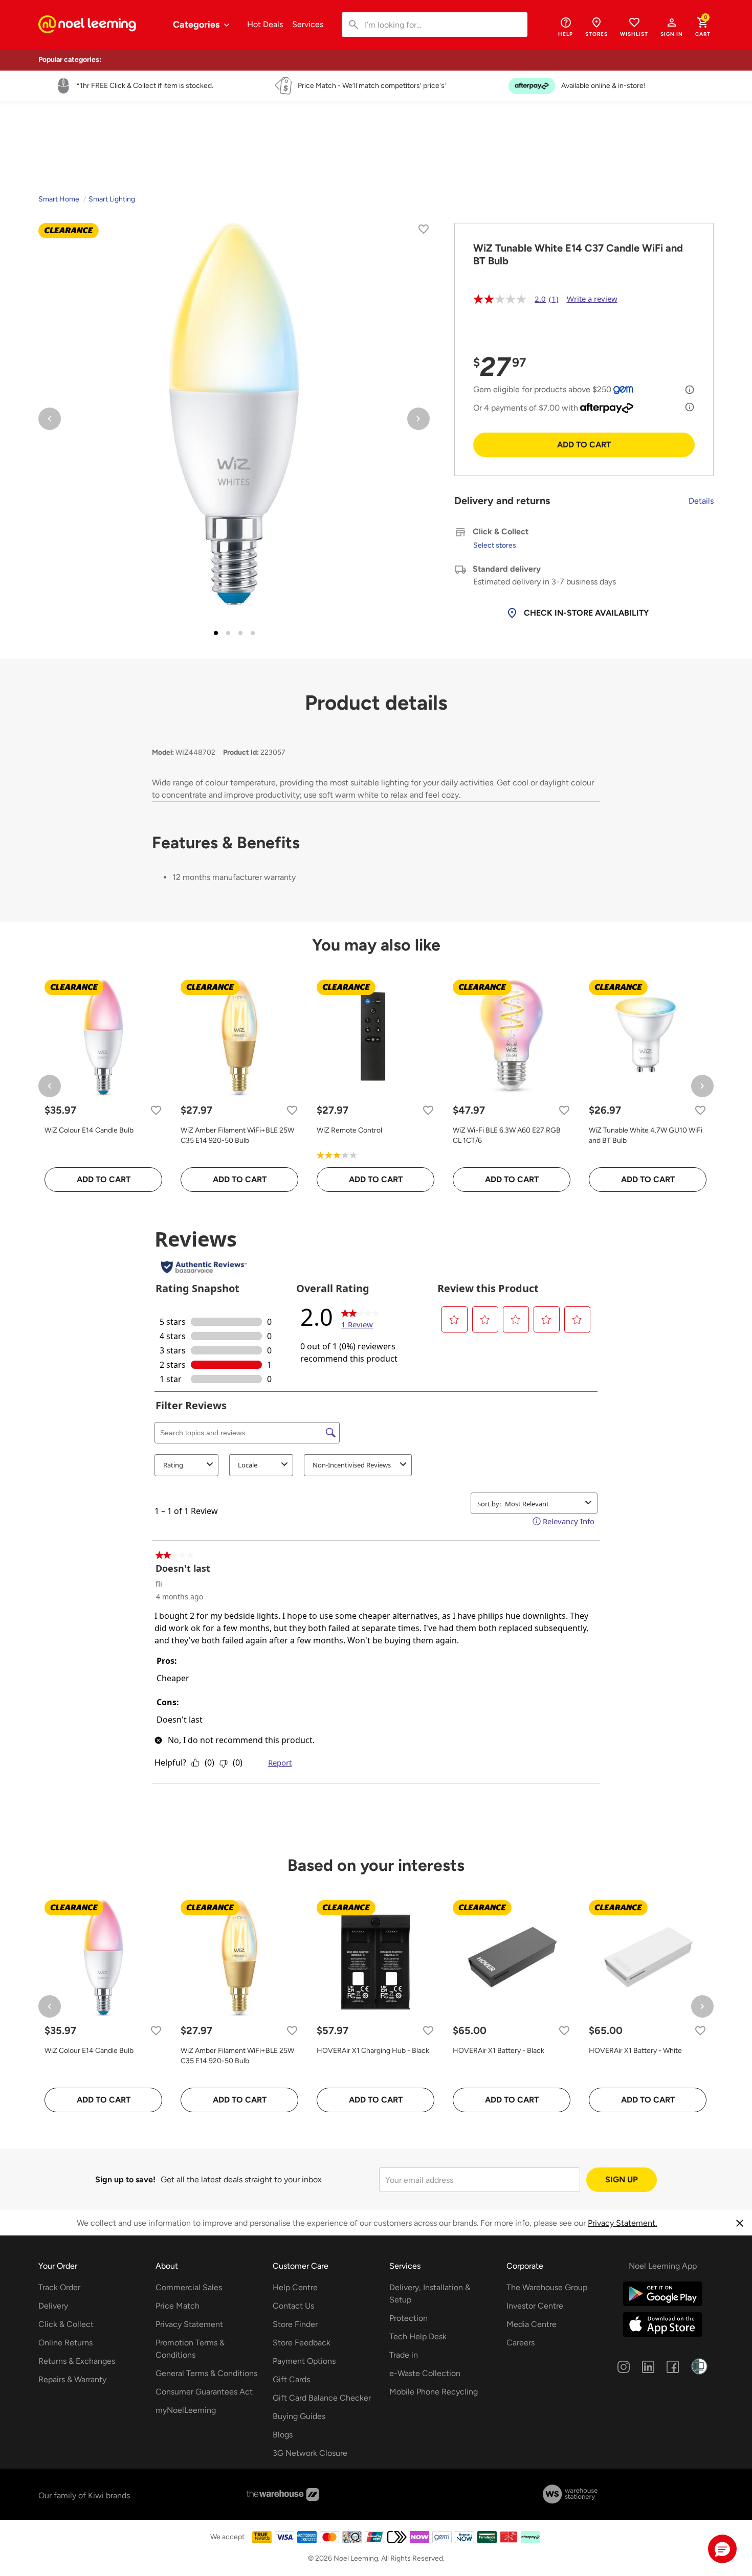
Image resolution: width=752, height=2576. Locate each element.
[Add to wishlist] (424, 231)
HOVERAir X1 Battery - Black (499, 2051)
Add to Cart (584, 445)
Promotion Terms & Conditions (190, 2349)
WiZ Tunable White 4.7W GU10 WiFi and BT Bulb (646, 1135)
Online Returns (65, 2343)
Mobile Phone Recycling (434, 2392)
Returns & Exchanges (77, 2361)
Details (701, 501)
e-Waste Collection (425, 2373)
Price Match (178, 2306)
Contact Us (293, 2306)
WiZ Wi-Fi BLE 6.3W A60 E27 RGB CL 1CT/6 (507, 1135)
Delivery (53, 2306)
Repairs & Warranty (72, 2379)
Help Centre (295, 2287)
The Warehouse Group (547, 2287)
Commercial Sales (189, 2287)
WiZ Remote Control (349, 1130)
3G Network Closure (310, 2453)
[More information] (690, 390)
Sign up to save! (125, 2179)
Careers (521, 2343)
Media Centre (532, 2324)
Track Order (59, 2287)
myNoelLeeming (186, 2410)
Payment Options (304, 2361)
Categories (197, 25)
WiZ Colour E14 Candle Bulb (89, 1130)
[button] (672, 27)
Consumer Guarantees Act (204, 2392)
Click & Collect (66, 2324)
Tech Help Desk (418, 2336)
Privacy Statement (189, 2324)
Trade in (404, 2355)
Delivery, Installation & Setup (430, 2293)
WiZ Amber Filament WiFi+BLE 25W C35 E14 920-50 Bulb (237, 1135)
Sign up (622, 2179)
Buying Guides (299, 2416)
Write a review (592, 299)
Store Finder (295, 2324)
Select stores (495, 545)
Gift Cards (291, 2379)
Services (308, 24)
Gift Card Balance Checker (322, 2398)
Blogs (283, 2435)
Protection (408, 2318)
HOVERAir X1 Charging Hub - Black (373, 2051)
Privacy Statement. (622, 2223)
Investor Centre (535, 2306)
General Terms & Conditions (206, 2373)
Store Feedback (302, 2343)
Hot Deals (265, 24)
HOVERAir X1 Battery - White (635, 2051)
